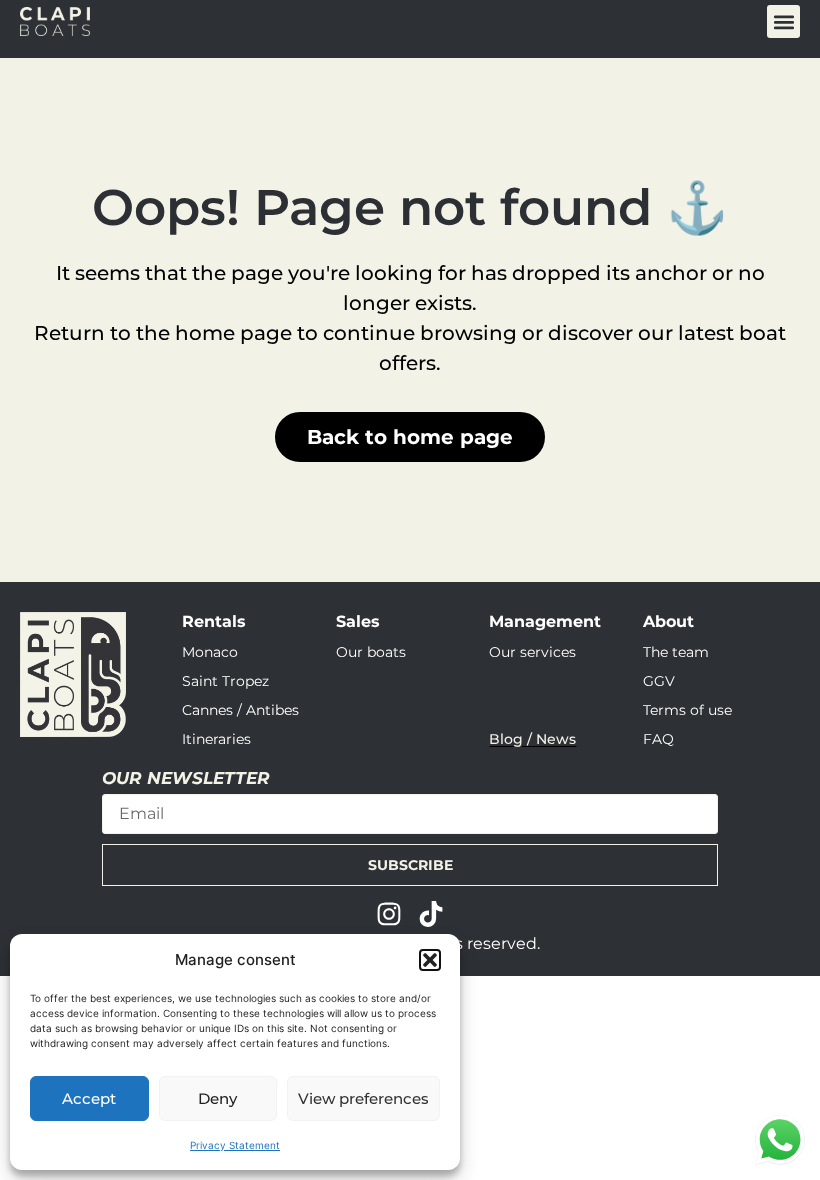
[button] (430, 960)
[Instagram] (389, 914)
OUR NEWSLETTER (186, 779)
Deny (217, 1098)
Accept (89, 1098)
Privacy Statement (235, 1145)
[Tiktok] (431, 914)
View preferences (363, 1098)
